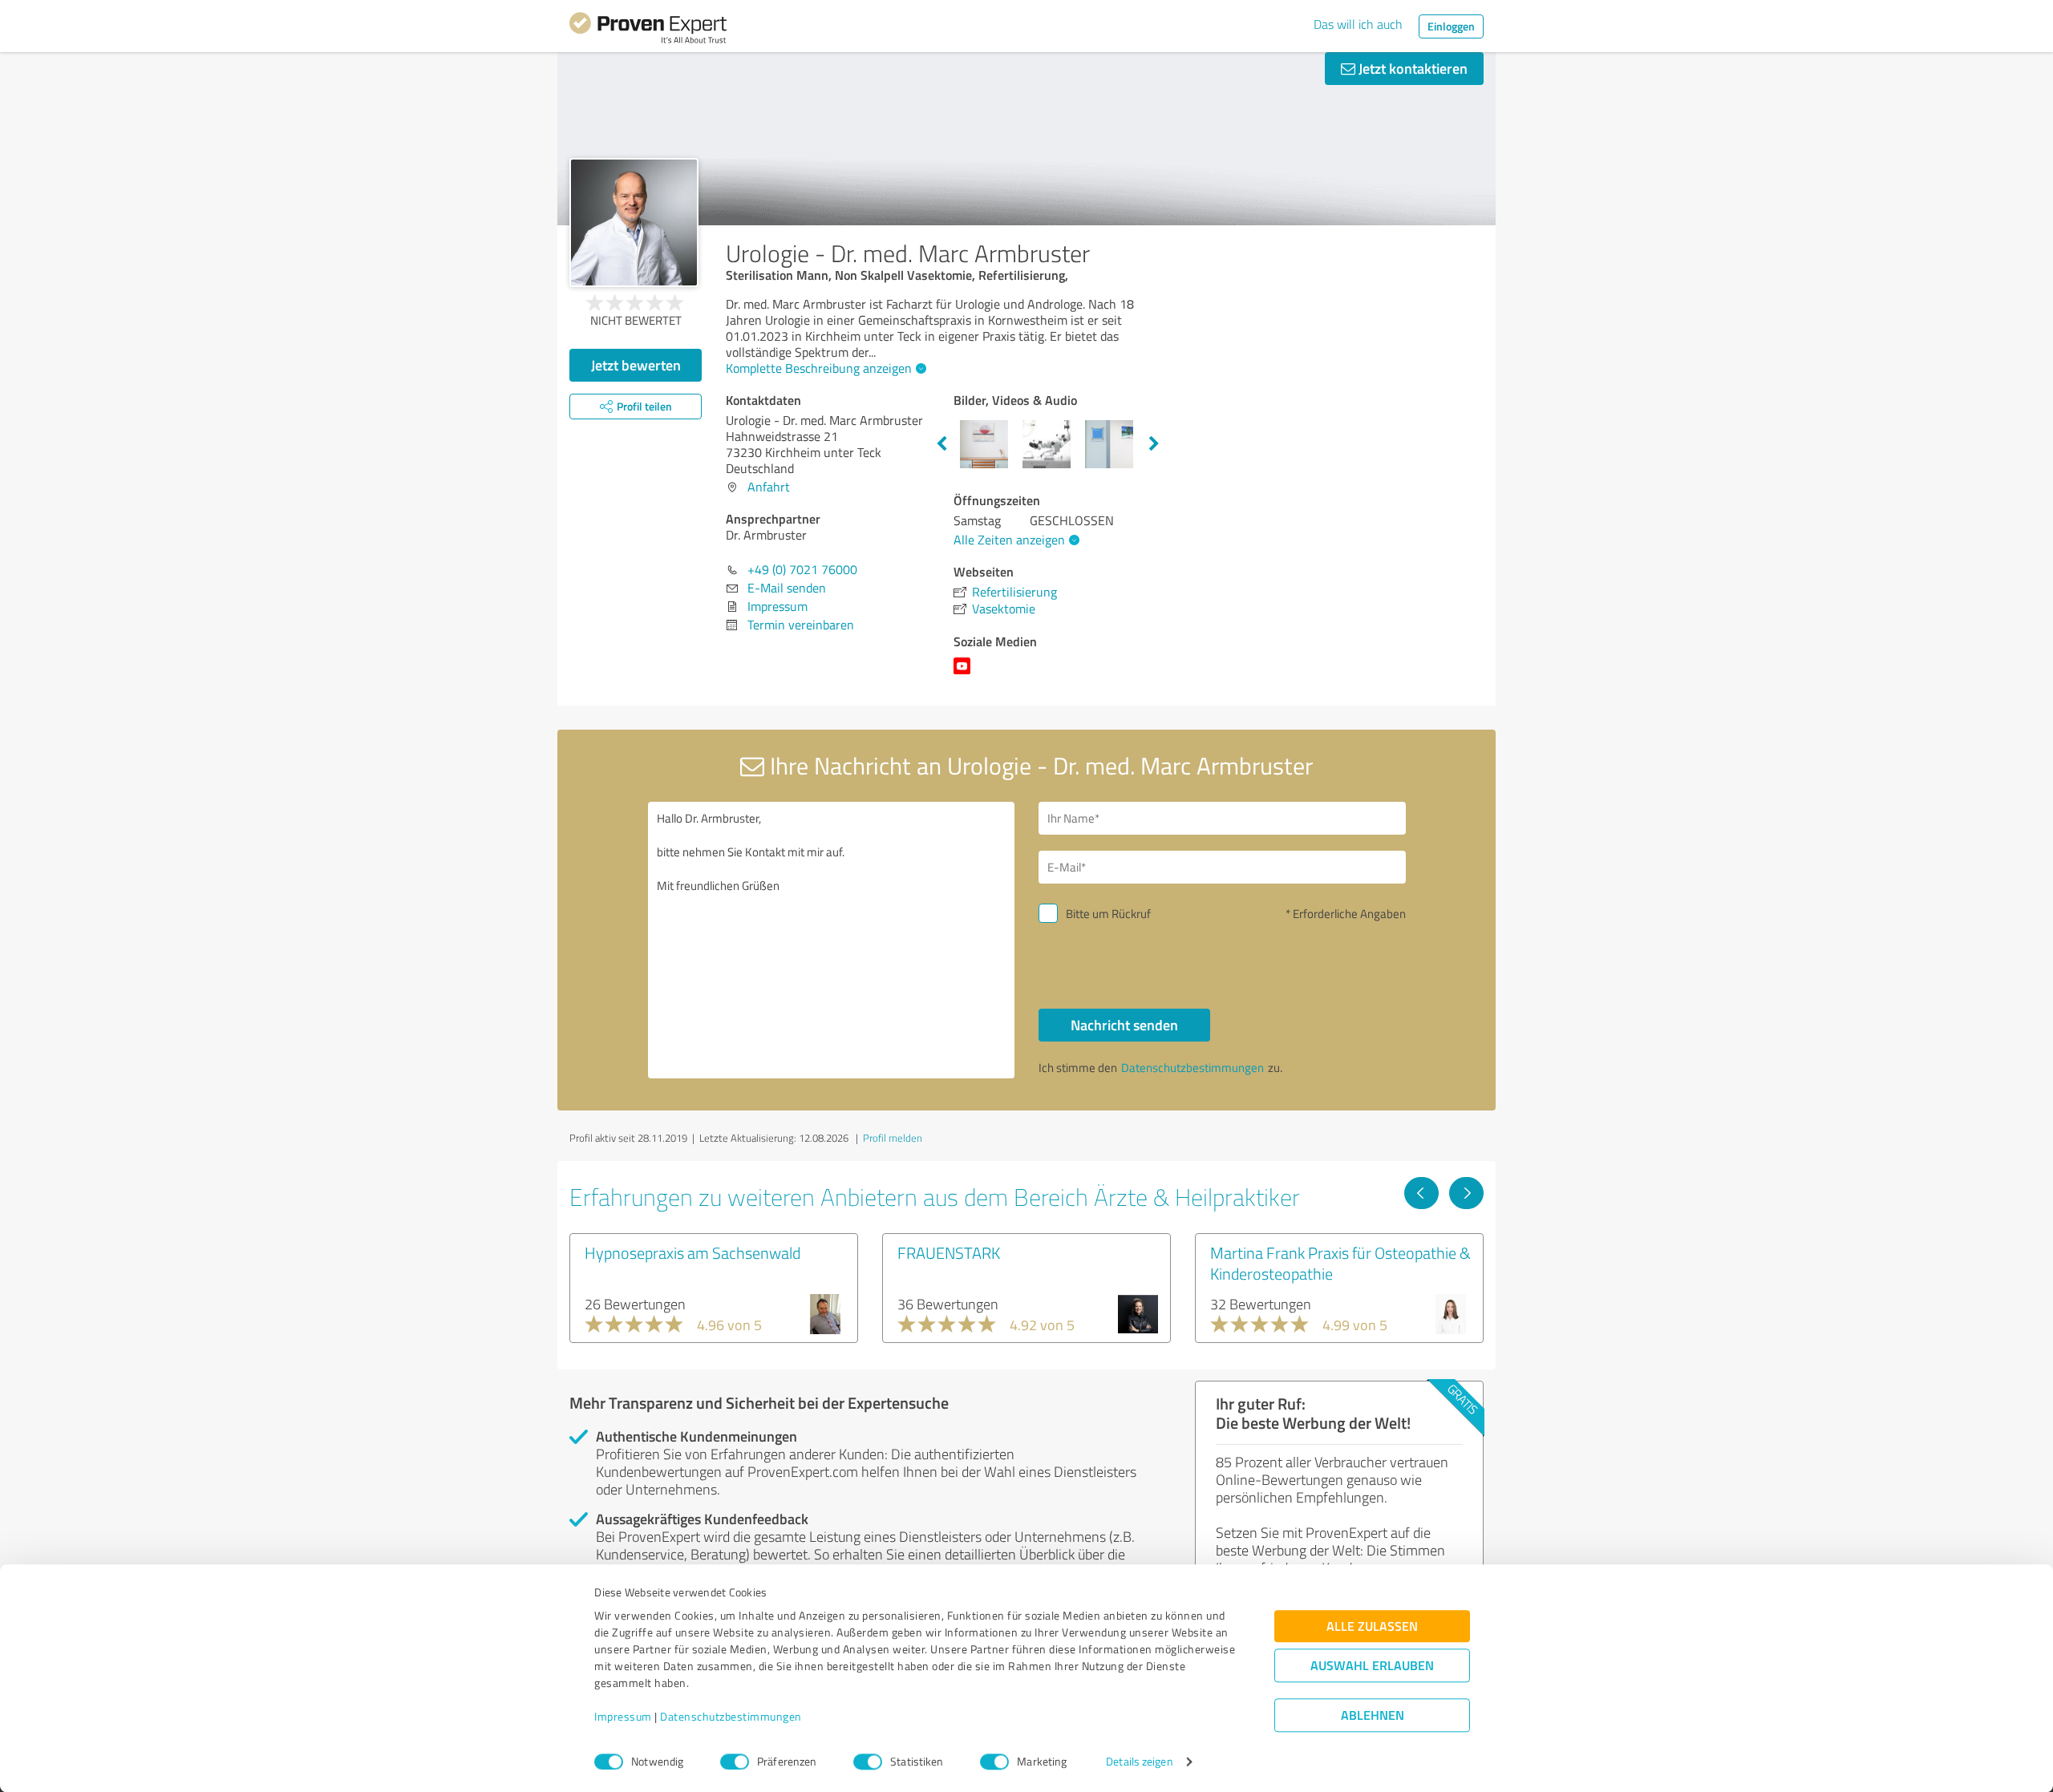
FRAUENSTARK (949, 1252)
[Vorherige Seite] (1421, 1193)
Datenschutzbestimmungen (731, 1717)
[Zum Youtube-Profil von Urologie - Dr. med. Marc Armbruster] (965, 674)
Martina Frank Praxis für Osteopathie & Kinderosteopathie (1340, 1263)
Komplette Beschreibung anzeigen (819, 368)
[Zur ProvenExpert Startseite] (648, 30)
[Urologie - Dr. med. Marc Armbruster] (634, 222)
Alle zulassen (1372, 1626)
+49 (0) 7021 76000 (802, 569)
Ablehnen (1373, 1715)
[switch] (735, 1762)
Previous (941, 444)
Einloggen (1451, 26)
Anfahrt (769, 487)
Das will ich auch (1358, 24)
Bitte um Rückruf (1108, 914)
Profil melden (893, 1138)
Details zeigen (1139, 1762)
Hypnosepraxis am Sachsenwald (692, 1252)
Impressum (623, 1717)
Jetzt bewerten (636, 365)
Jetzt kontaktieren (1411, 68)
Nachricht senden (1124, 1025)
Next (1154, 444)
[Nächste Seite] (1466, 1193)
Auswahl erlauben (1372, 1666)
